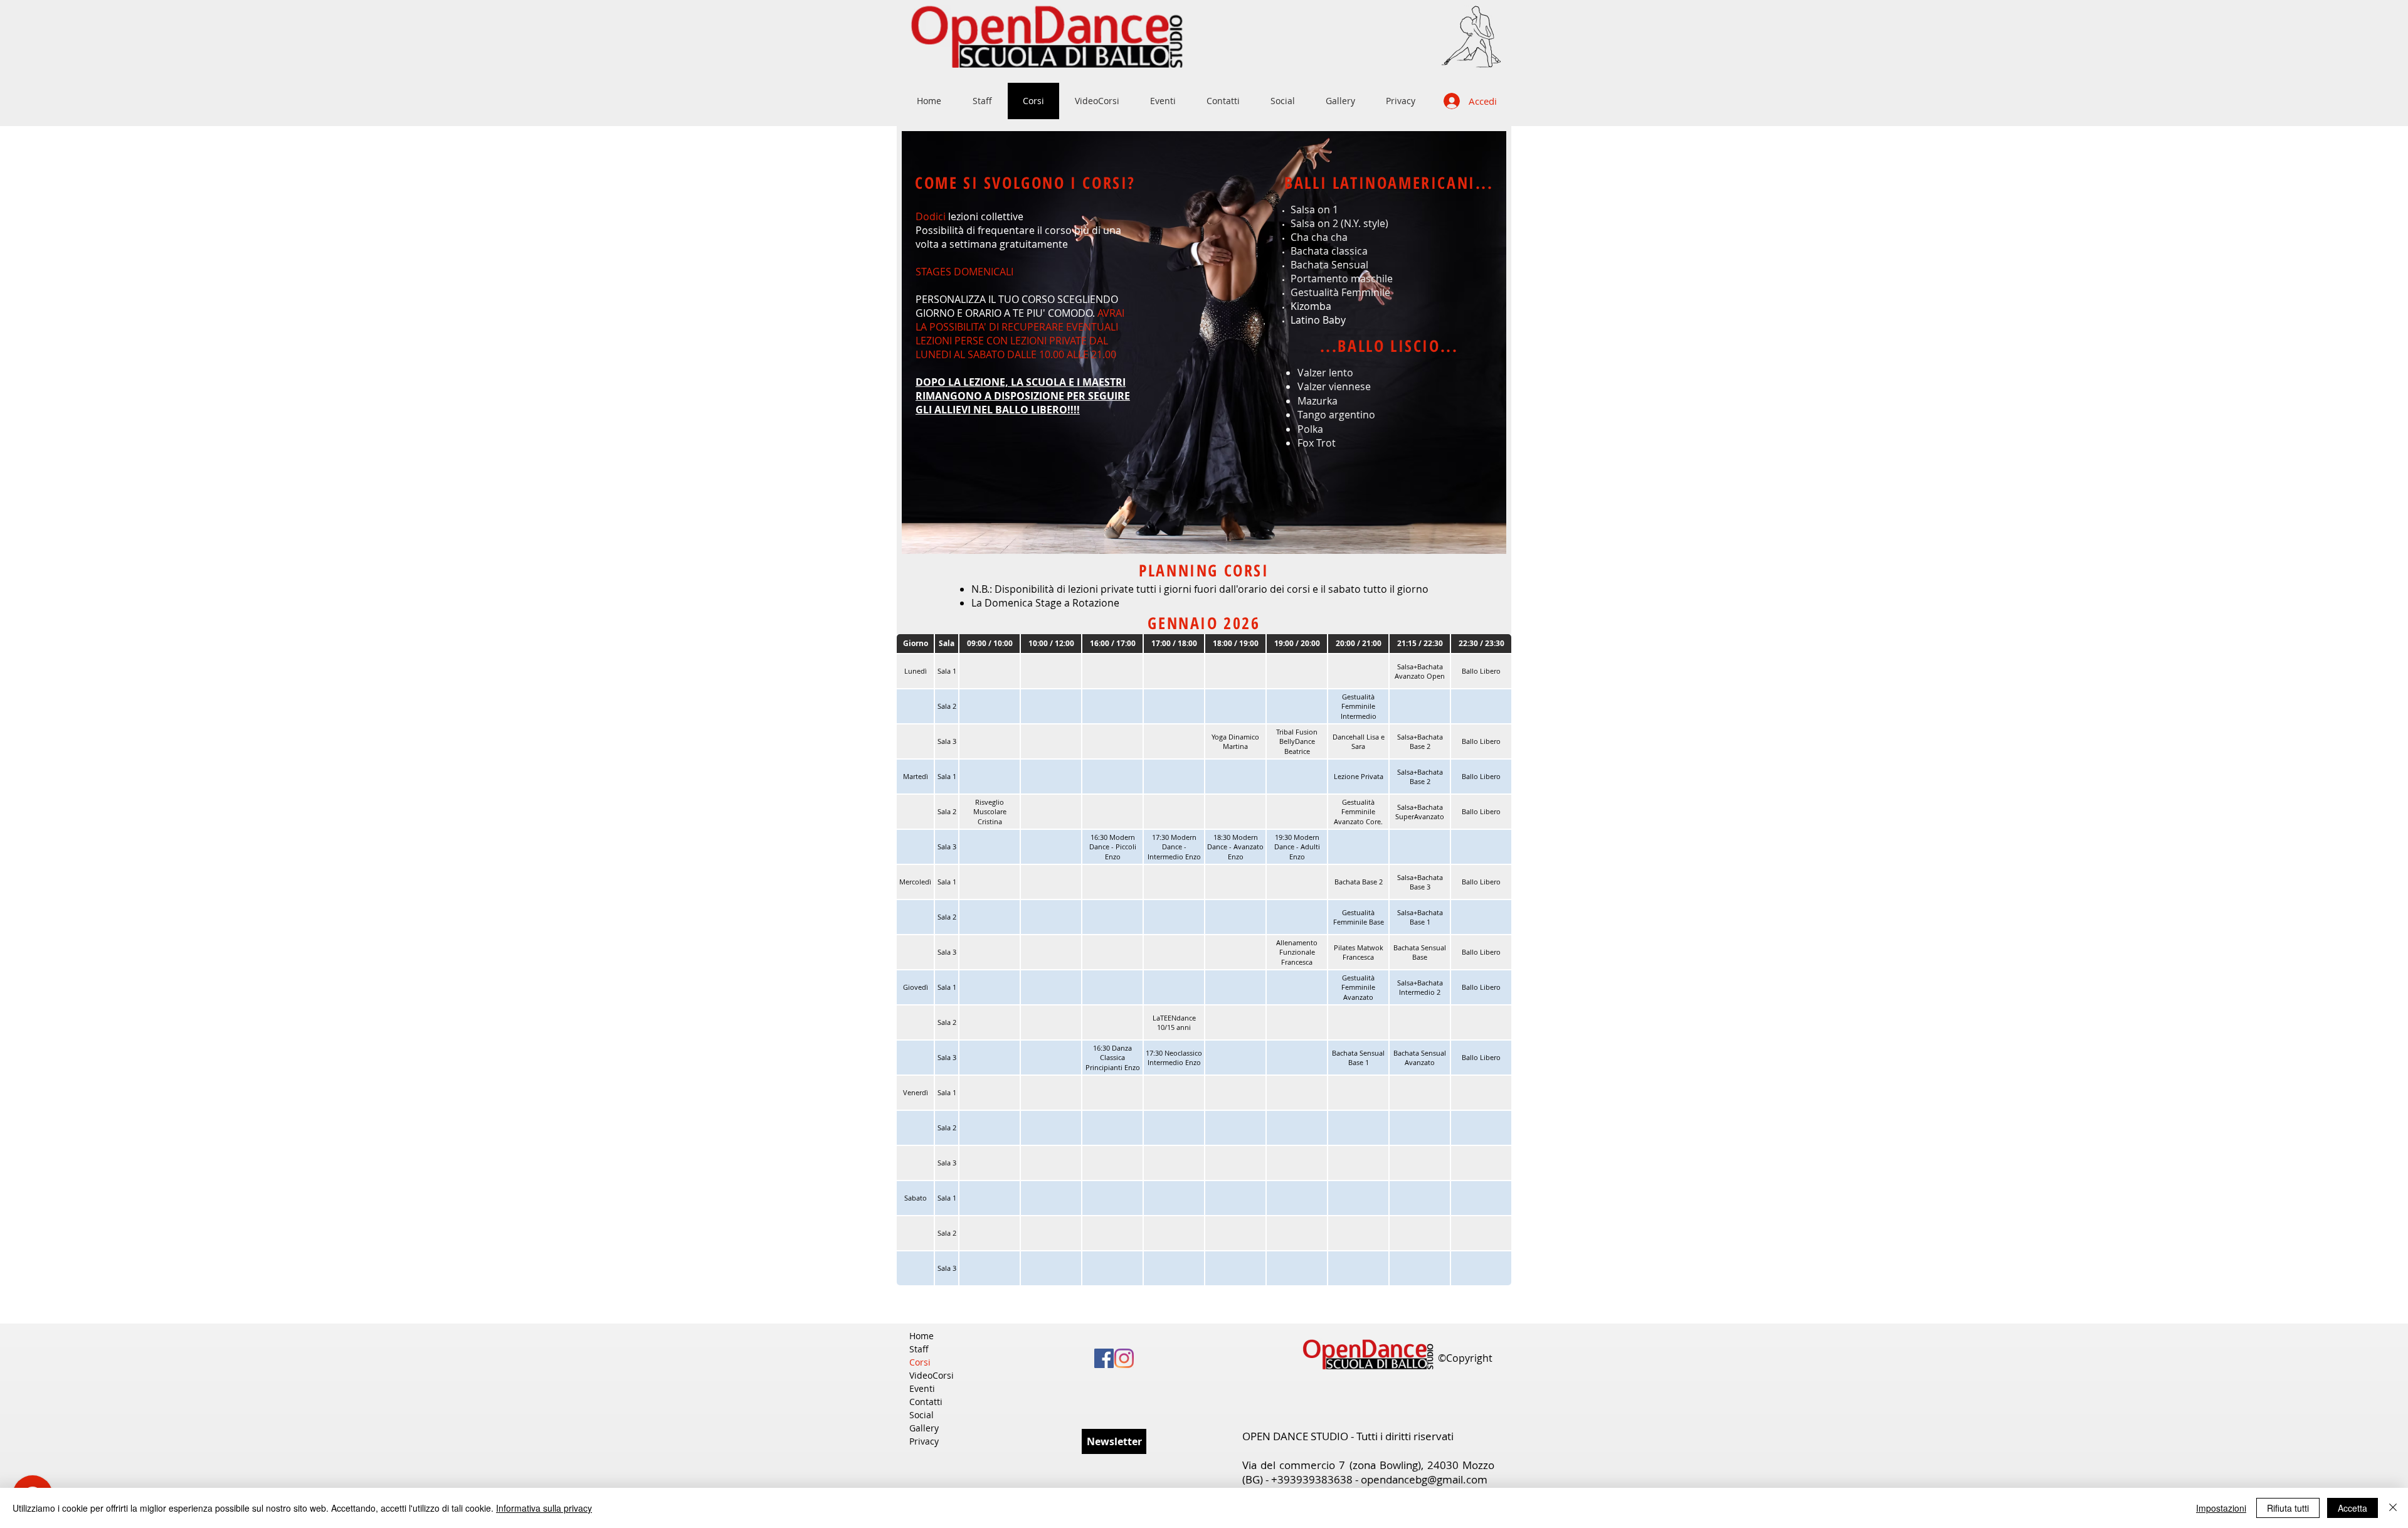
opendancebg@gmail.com (1424, 1479)
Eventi (922, 1388)
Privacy (924, 1441)
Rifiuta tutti (2288, 1508)
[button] (1114, 1441)
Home (921, 1336)
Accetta (2353, 1508)
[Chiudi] (2393, 1508)
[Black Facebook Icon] (1104, 1358)
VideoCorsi (932, 1375)
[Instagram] (1124, 1358)
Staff (919, 1349)
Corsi (920, 1362)
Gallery (924, 1428)
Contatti (926, 1402)
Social (921, 1415)
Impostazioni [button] (2221, 1508)
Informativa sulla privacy (544, 1508)
